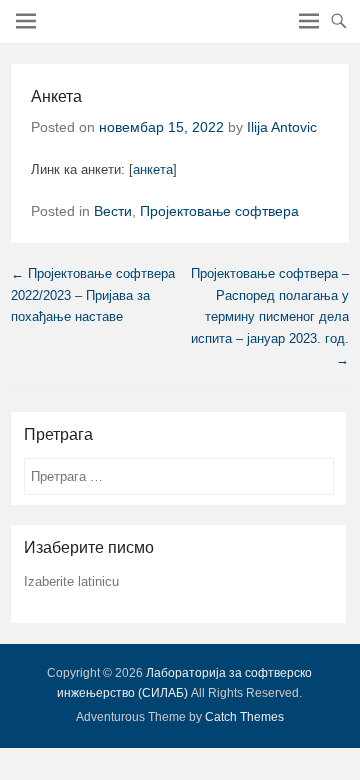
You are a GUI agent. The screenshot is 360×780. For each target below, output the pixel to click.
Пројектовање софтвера (219, 211)
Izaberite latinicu (71, 581)
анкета (153, 169)
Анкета (56, 96)
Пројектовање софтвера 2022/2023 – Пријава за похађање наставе (93, 295)
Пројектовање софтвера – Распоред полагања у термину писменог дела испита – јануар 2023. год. (270, 316)
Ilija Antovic (282, 127)
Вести (113, 211)
